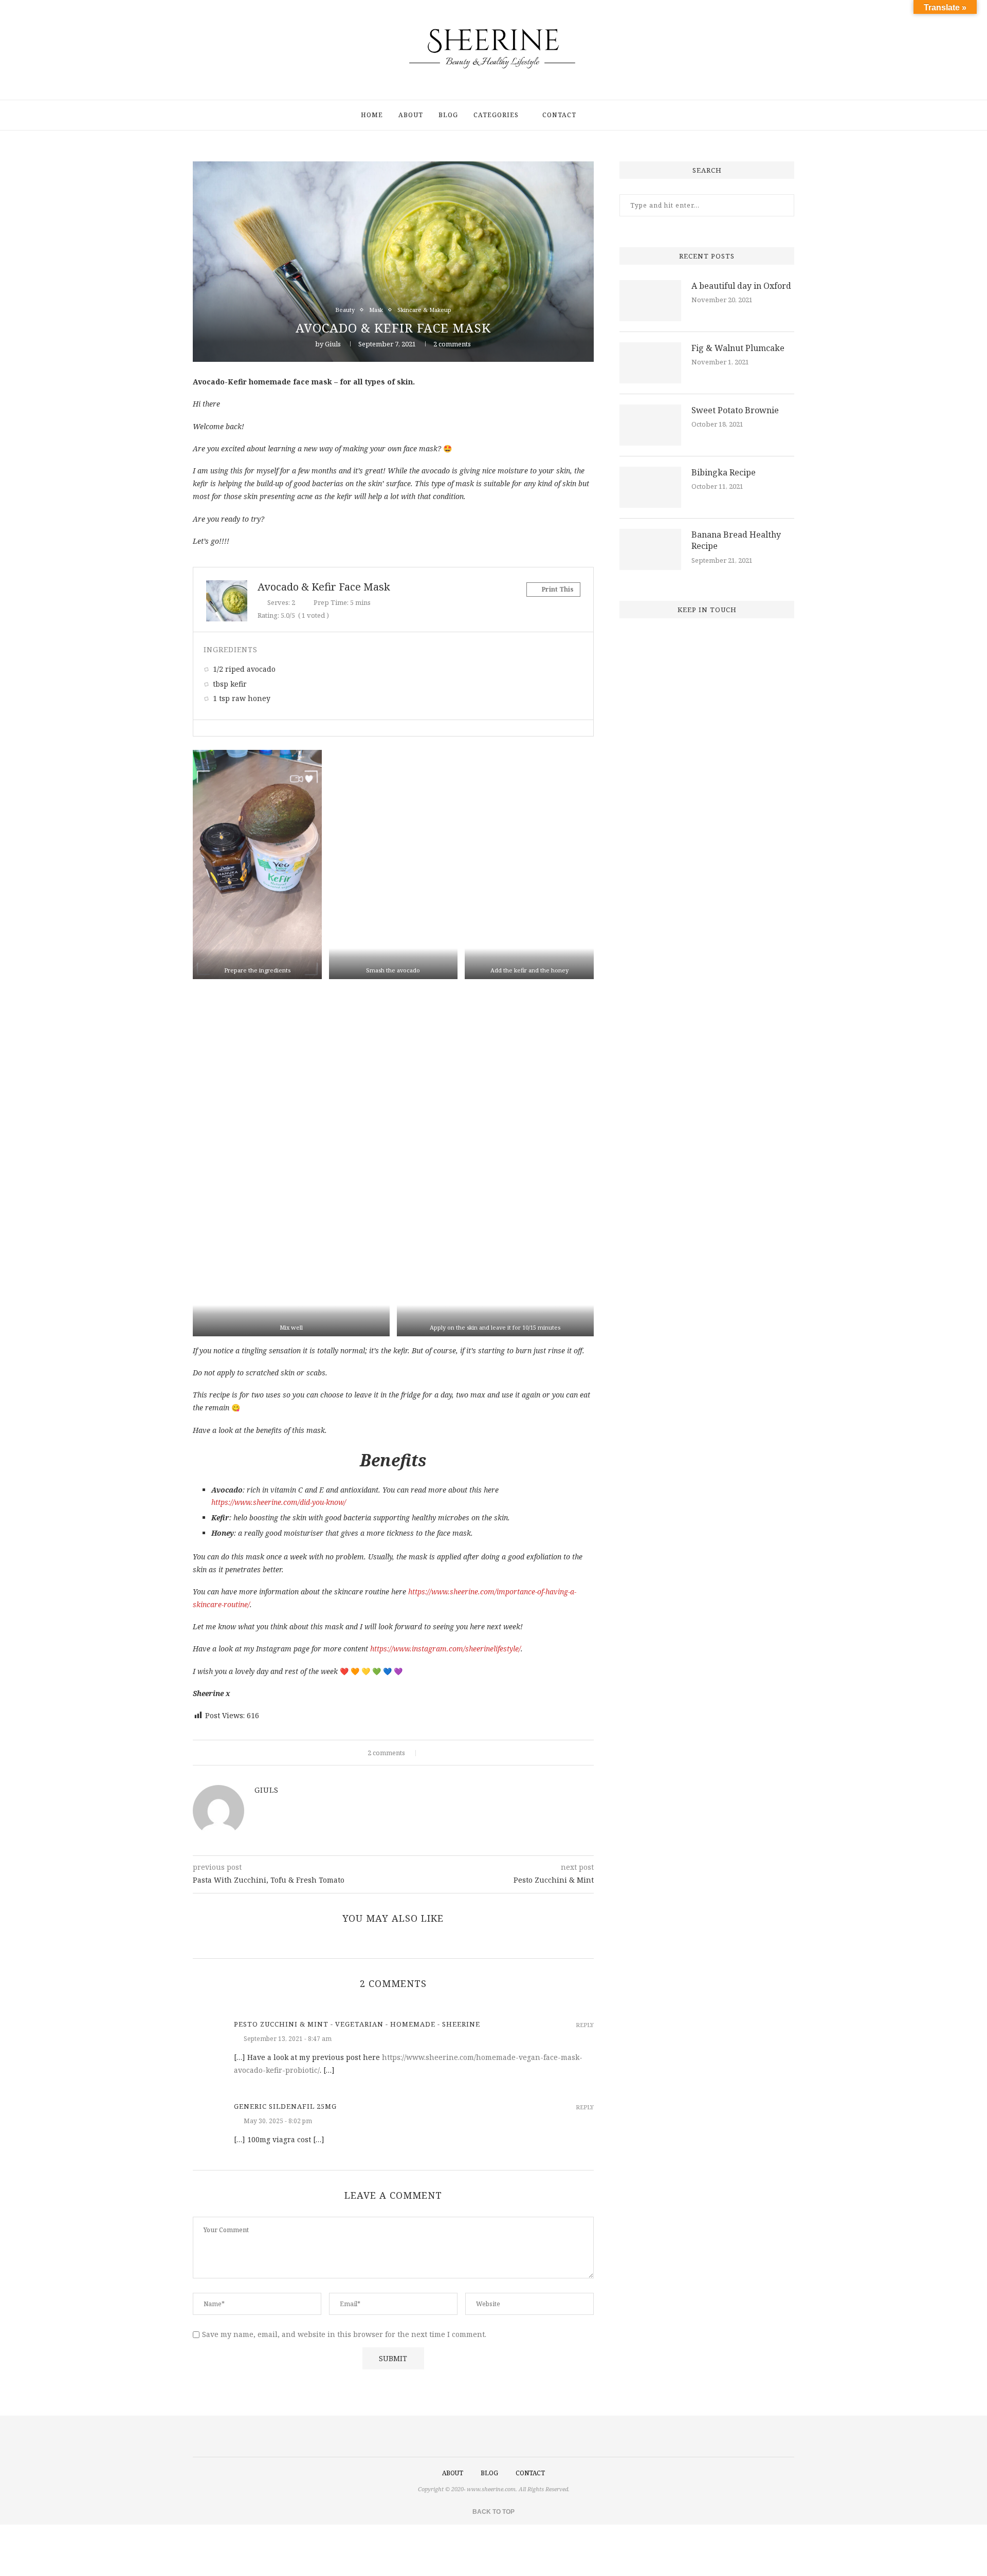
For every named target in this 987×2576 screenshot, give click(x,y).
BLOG (489, 2473)
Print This (557, 589)
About (411, 115)
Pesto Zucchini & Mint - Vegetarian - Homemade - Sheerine (357, 2024)
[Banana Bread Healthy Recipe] (650, 549)
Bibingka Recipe (724, 472)
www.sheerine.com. (492, 2489)
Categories (496, 115)
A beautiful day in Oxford (741, 286)
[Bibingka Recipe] (650, 487)
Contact (559, 115)
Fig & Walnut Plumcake (738, 348)
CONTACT (530, 2473)
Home (372, 115)
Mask (376, 310)
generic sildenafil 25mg (285, 2106)
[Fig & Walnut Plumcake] (650, 363)
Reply (585, 2025)
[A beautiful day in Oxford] (650, 301)
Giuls (333, 344)
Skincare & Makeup (424, 310)
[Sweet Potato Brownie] (650, 425)
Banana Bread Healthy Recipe (736, 540)
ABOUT (453, 2473)
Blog (448, 115)
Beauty (345, 310)
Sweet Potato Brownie (735, 410)
